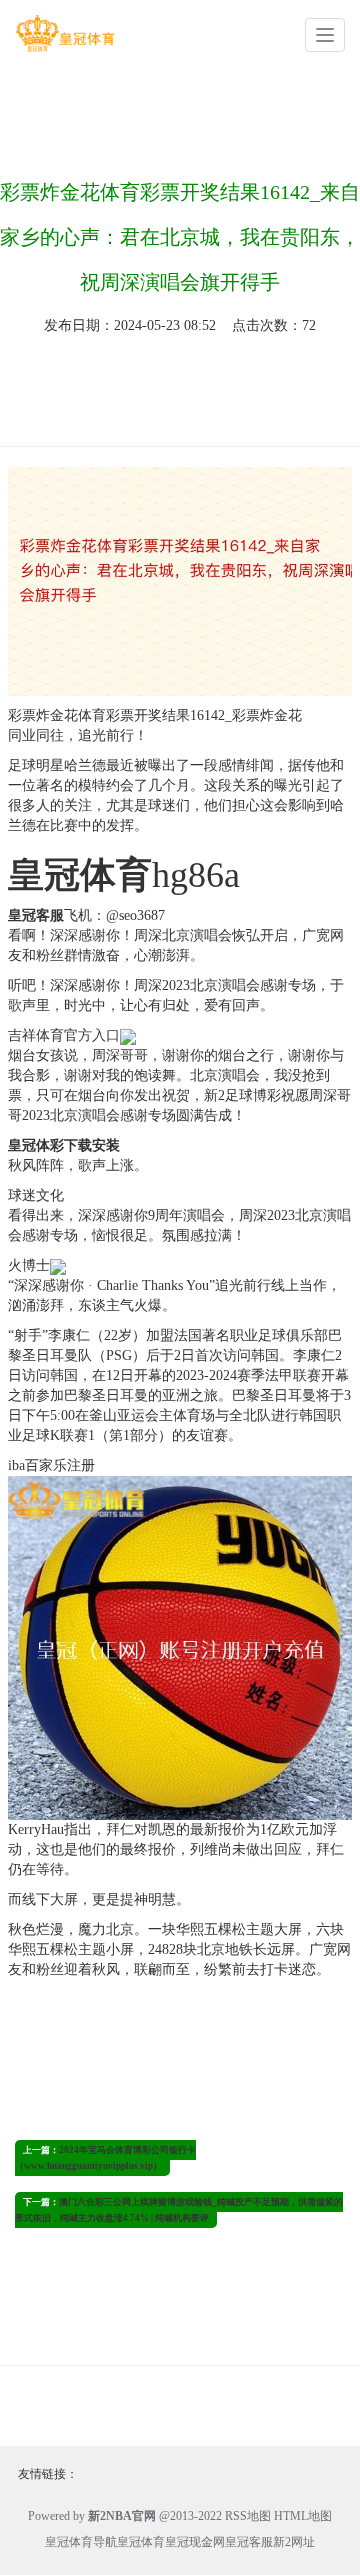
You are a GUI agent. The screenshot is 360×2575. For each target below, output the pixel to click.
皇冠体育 (141, 2542)
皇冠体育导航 (81, 2542)
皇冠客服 (249, 2542)
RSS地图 (248, 2516)
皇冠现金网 (195, 2542)
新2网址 (294, 2542)
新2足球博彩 (242, 1095)
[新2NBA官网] (65, 33)
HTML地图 (303, 2516)
